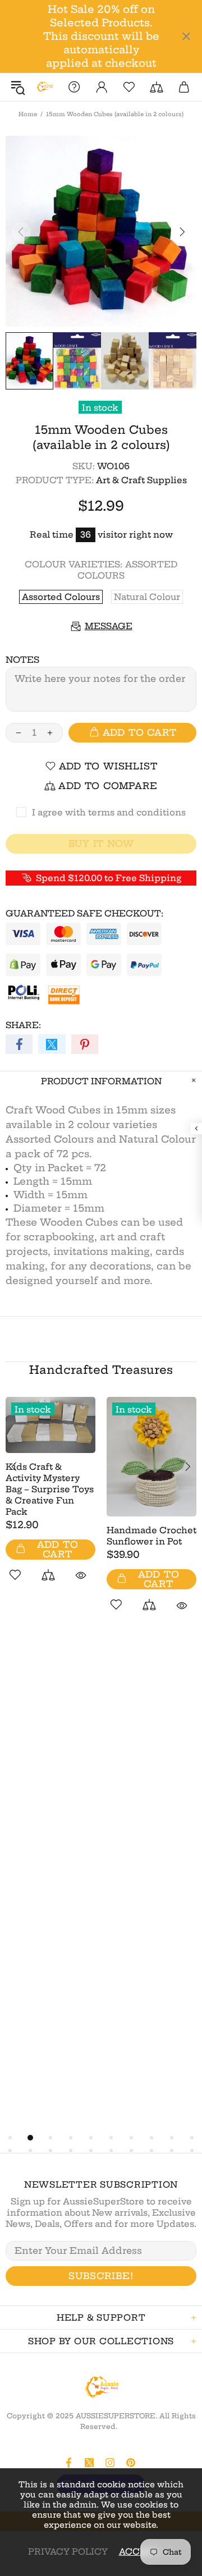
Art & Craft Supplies (141, 480)
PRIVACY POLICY (68, 2552)
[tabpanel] (50, 1502)
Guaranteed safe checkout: (84, 913)
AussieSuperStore (45, 87)
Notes (22, 660)
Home (28, 114)
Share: (23, 1025)
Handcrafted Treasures (101, 1370)
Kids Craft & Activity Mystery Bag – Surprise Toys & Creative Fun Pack (50, 1489)
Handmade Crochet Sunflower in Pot (151, 1536)
